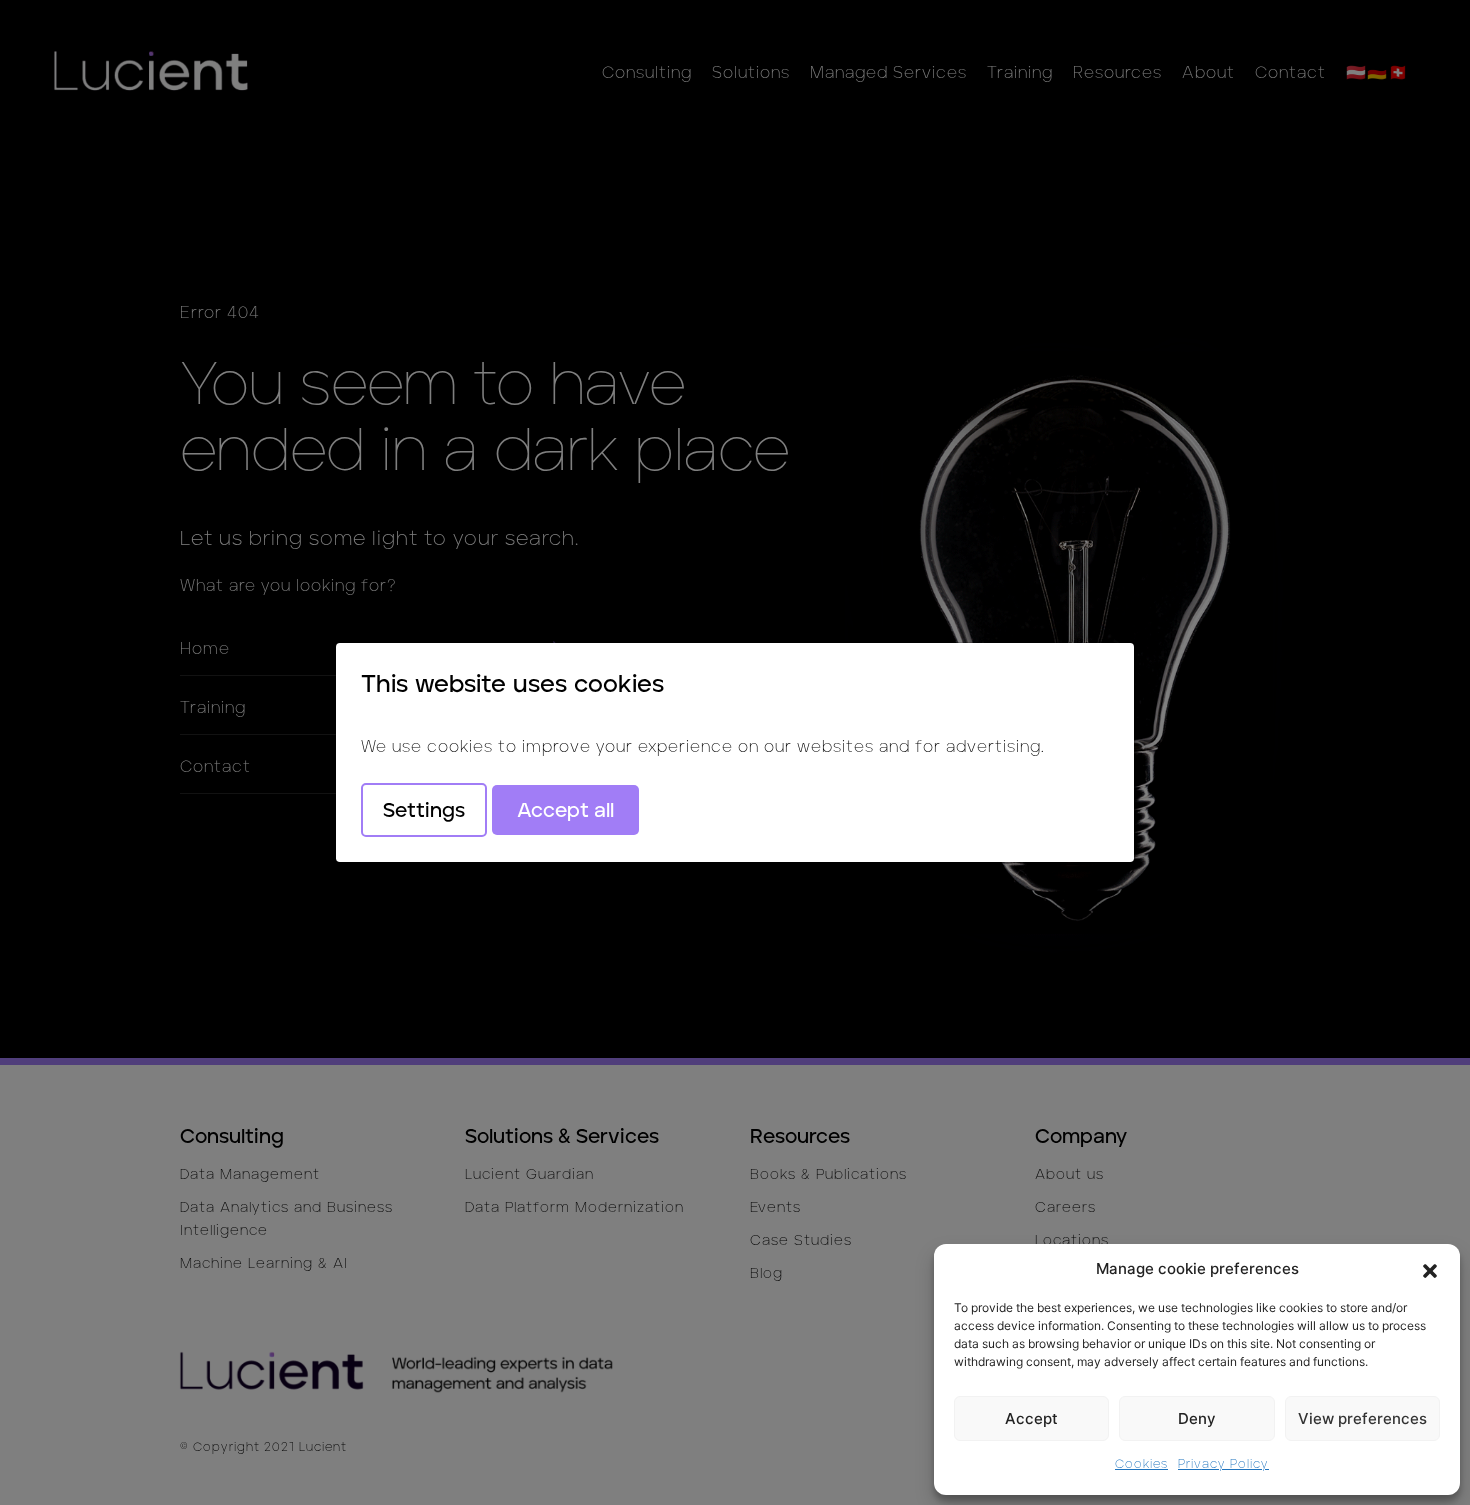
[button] (1430, 1269)
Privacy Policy (1223, 1463)
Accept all (565, 810)
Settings (424, 810)
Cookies (1141, 1463)
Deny (1197, 1418)
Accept (1031, 1418)
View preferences (1362, 1418)
